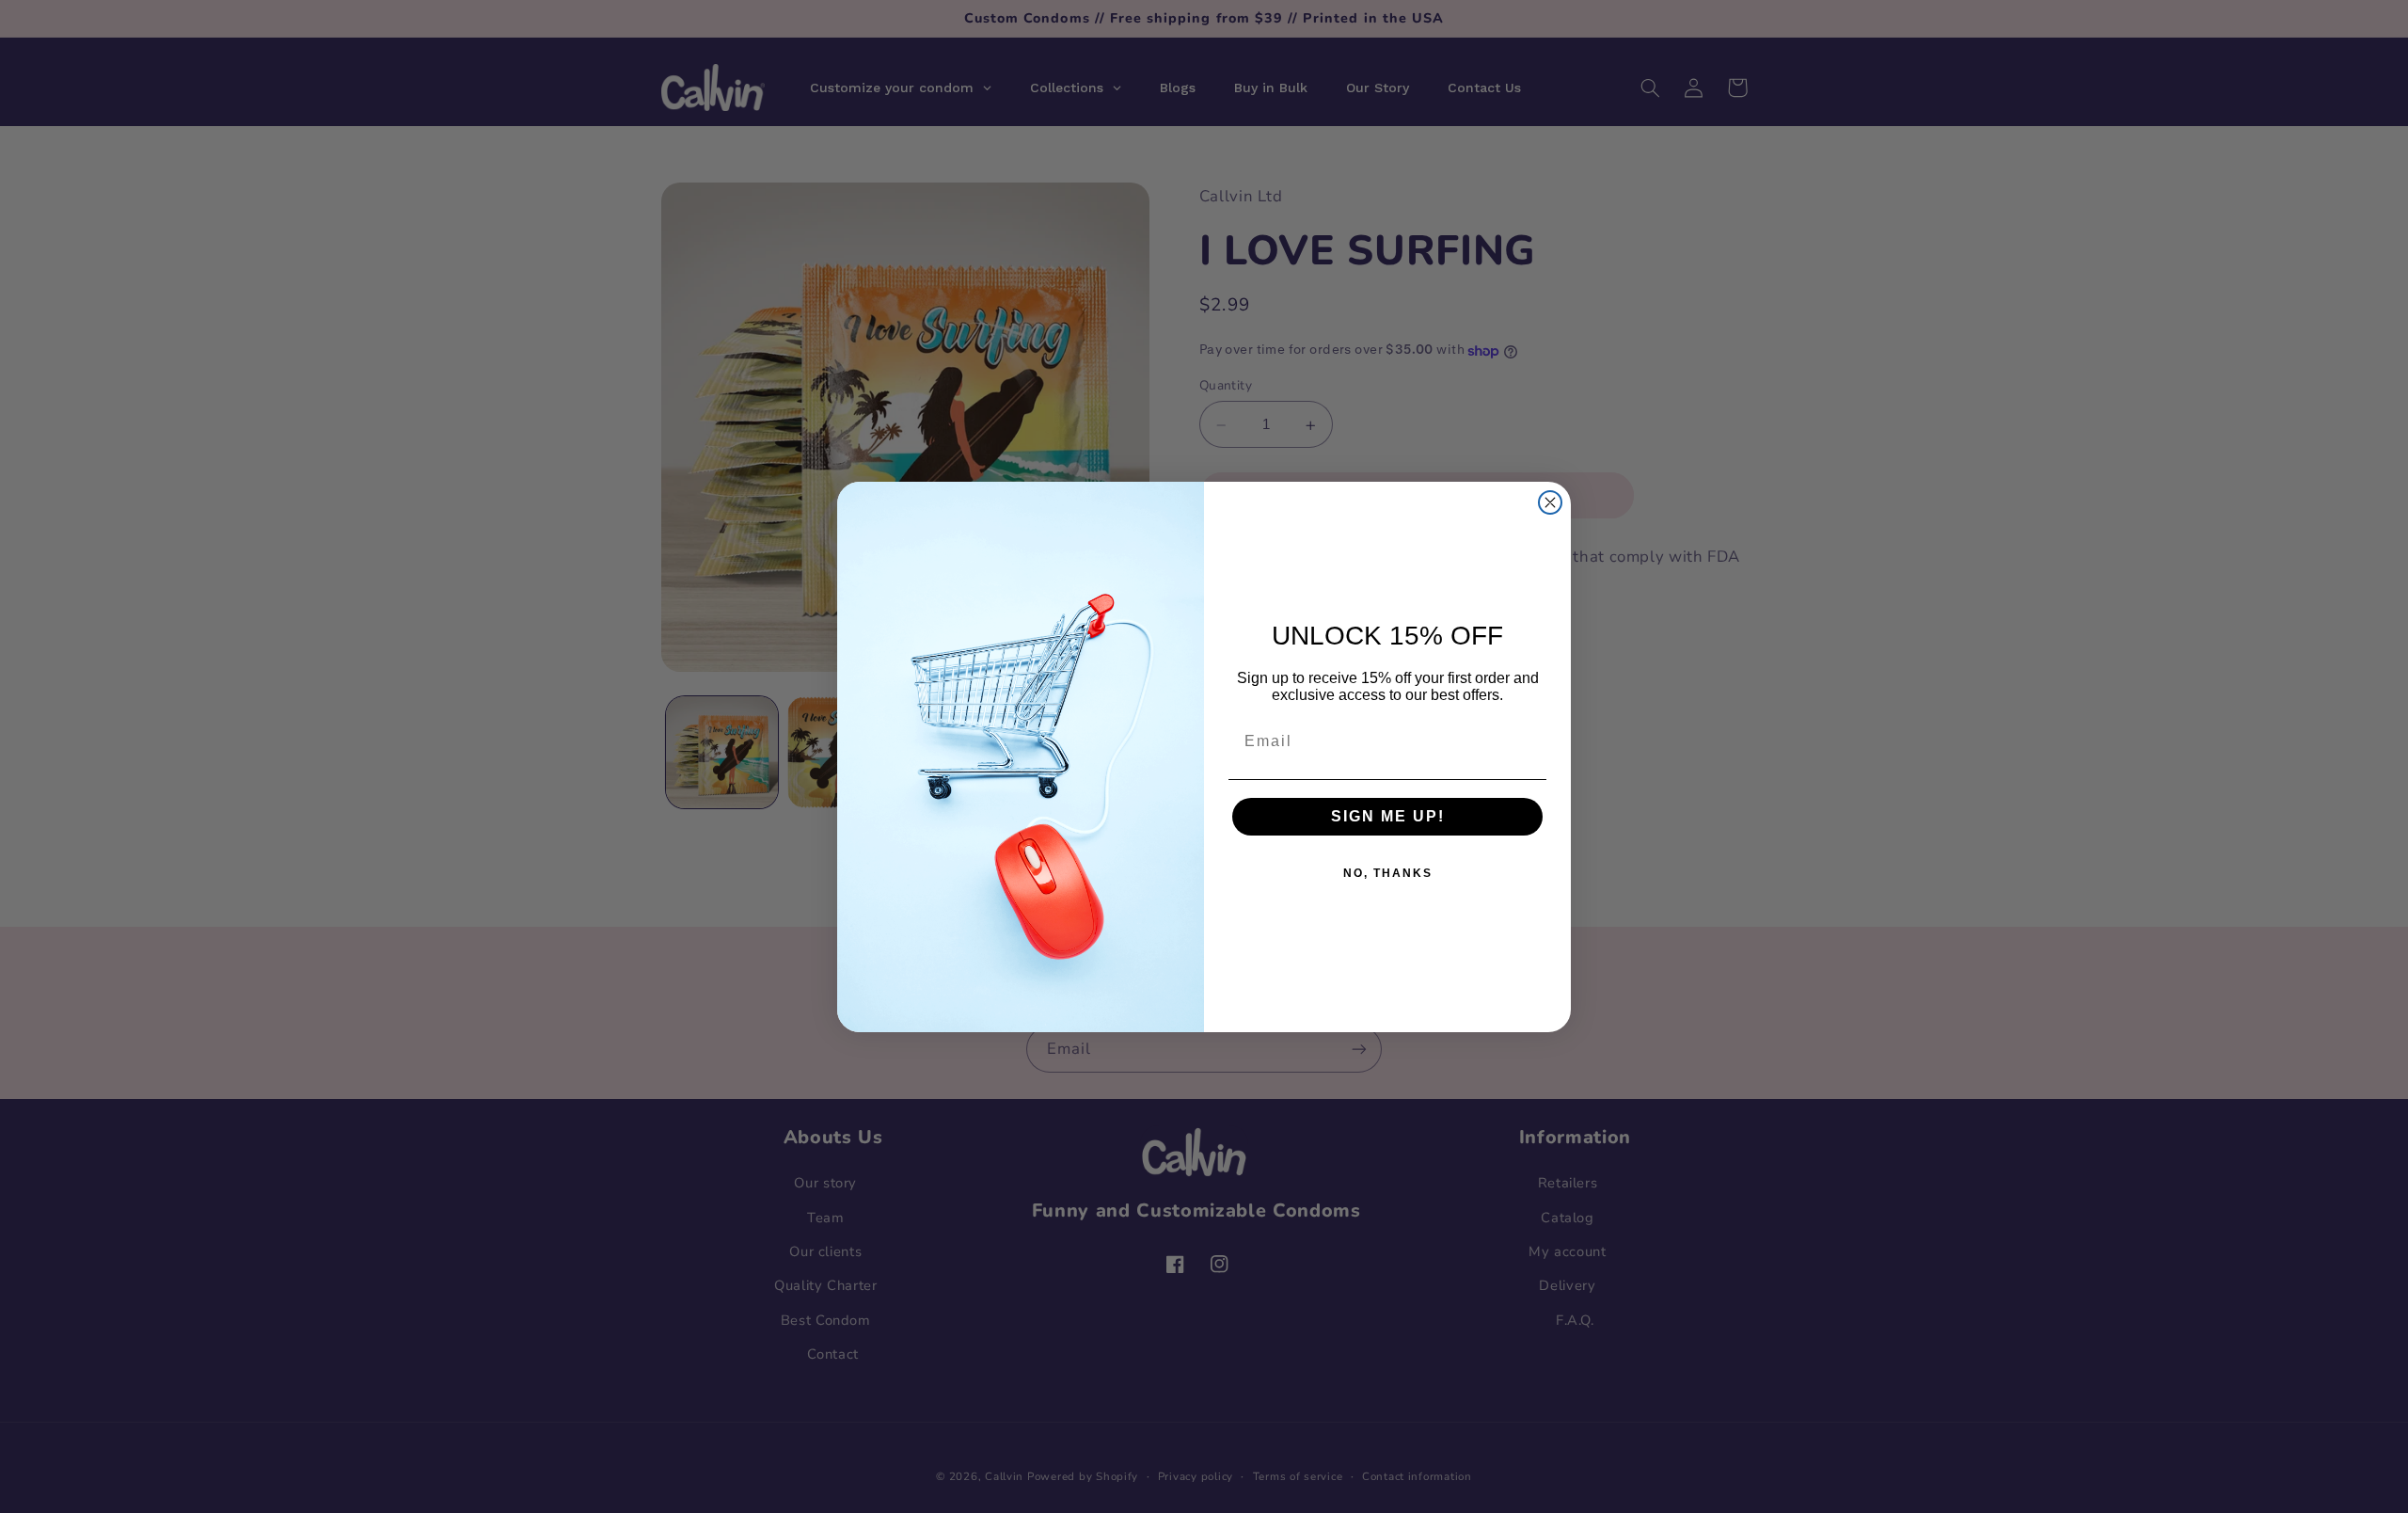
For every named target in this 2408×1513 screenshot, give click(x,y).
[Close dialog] (1550, 502)
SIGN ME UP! (1388, 816)
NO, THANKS (1388, 873)
